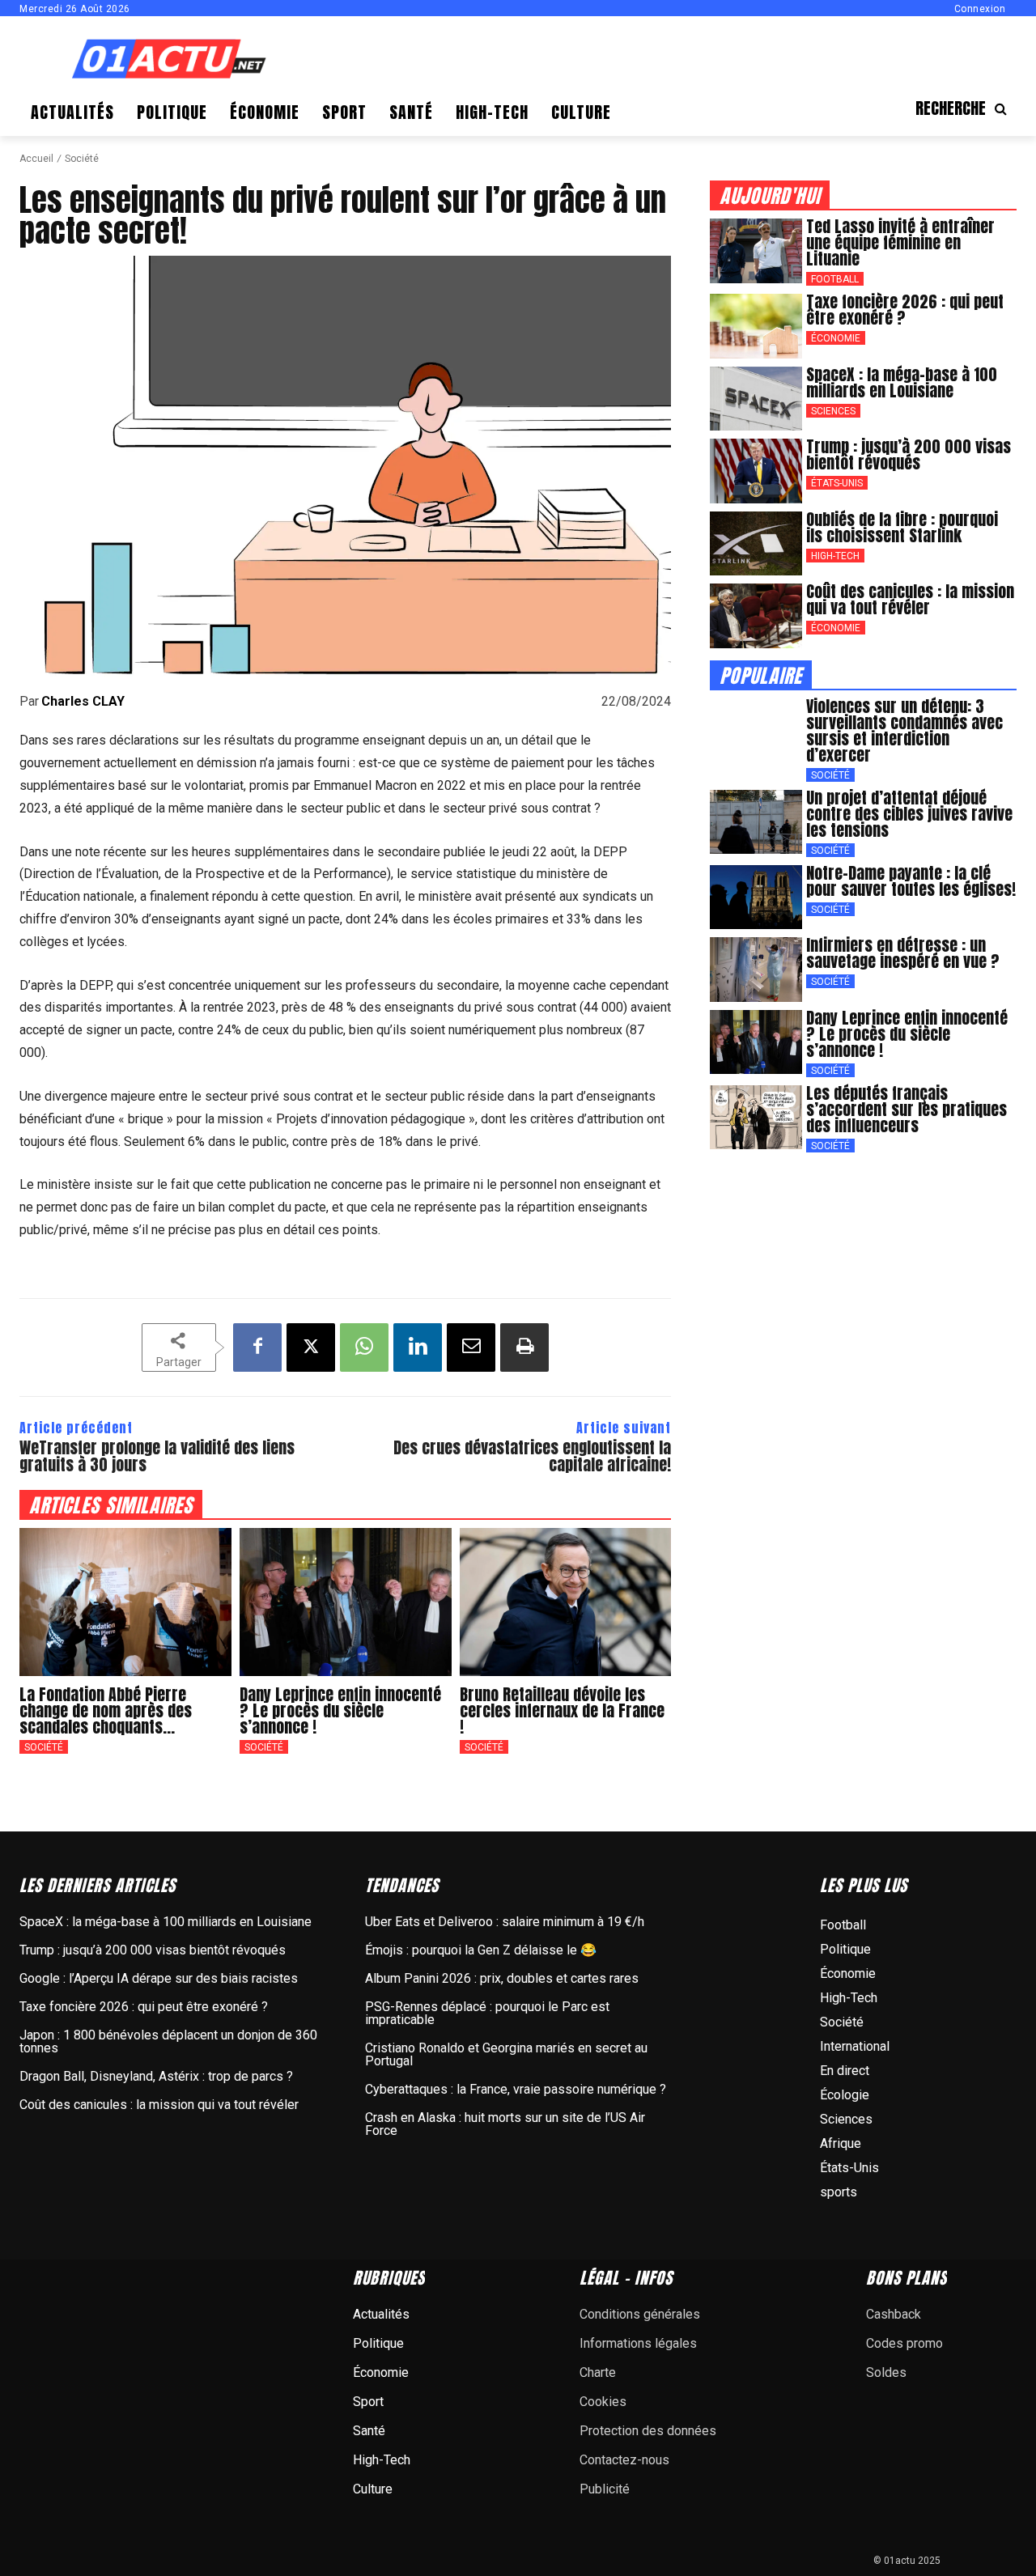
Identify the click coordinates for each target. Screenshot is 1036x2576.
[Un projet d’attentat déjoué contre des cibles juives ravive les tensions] (756, 822)
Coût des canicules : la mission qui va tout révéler (910, 599)
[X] (311, 1347)
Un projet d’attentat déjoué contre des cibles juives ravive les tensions (909, 814)
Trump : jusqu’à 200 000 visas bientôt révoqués (909, 454)
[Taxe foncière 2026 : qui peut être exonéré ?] (756, 326)
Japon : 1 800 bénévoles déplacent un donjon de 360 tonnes (168, 2041)
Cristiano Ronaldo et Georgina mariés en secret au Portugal (506, 2054)
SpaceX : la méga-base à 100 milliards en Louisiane (902, 382)
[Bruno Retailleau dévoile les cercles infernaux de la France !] (566, 1602)
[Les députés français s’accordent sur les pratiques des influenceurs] (756, 1118)
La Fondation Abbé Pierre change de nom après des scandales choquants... (106, 1710)
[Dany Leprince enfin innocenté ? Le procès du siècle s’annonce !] (346, 1602)
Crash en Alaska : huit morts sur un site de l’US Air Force (505, 2124)
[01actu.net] (169, 60)
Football (835, 279)
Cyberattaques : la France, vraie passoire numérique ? (516, 2089)
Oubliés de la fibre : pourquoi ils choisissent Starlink (902, 527)
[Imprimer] (524, 1347)
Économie (836, 338)
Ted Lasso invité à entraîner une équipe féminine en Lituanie (900, 242)
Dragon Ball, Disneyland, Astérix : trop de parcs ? (156, 2076)
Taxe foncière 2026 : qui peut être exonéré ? (905, 310)
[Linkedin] (418, 1347)
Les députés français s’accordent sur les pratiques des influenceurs (906, 1109)
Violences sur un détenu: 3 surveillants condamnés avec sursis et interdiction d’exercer (904, 730)
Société (82, 159)
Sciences (833, 411)
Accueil (36, 159)
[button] (966, 108)
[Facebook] (257, 1347)
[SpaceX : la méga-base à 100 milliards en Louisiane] (756, 399)
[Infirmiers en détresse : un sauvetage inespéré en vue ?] (756, 970)
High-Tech (835, 556)
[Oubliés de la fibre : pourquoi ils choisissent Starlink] (756, 544)
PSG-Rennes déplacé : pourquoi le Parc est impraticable (487, 2013)
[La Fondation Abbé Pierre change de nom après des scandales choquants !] (125, 1602)
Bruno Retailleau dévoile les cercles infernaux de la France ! (562, 1710)
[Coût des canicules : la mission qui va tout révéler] (756, 616)
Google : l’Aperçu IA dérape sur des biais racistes (159, 1978)
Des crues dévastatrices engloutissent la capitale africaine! (532, 1456)
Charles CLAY (83, 702)
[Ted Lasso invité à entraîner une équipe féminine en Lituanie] (756, 251)
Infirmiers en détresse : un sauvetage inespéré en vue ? (903, 953)
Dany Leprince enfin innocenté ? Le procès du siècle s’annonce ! (340, 1710)
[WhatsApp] (364, 1347)
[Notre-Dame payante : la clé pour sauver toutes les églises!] (756, 898)
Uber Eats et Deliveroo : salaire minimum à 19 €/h (505, 1922)
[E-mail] (471, 1347)
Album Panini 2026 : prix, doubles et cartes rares (502, 1978)
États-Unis (837, 483)
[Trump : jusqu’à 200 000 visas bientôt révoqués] (756, 471)
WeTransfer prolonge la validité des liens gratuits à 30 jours (157, 1456)
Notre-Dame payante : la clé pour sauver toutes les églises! (911, 881)
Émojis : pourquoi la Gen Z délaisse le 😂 (481, 1950)
